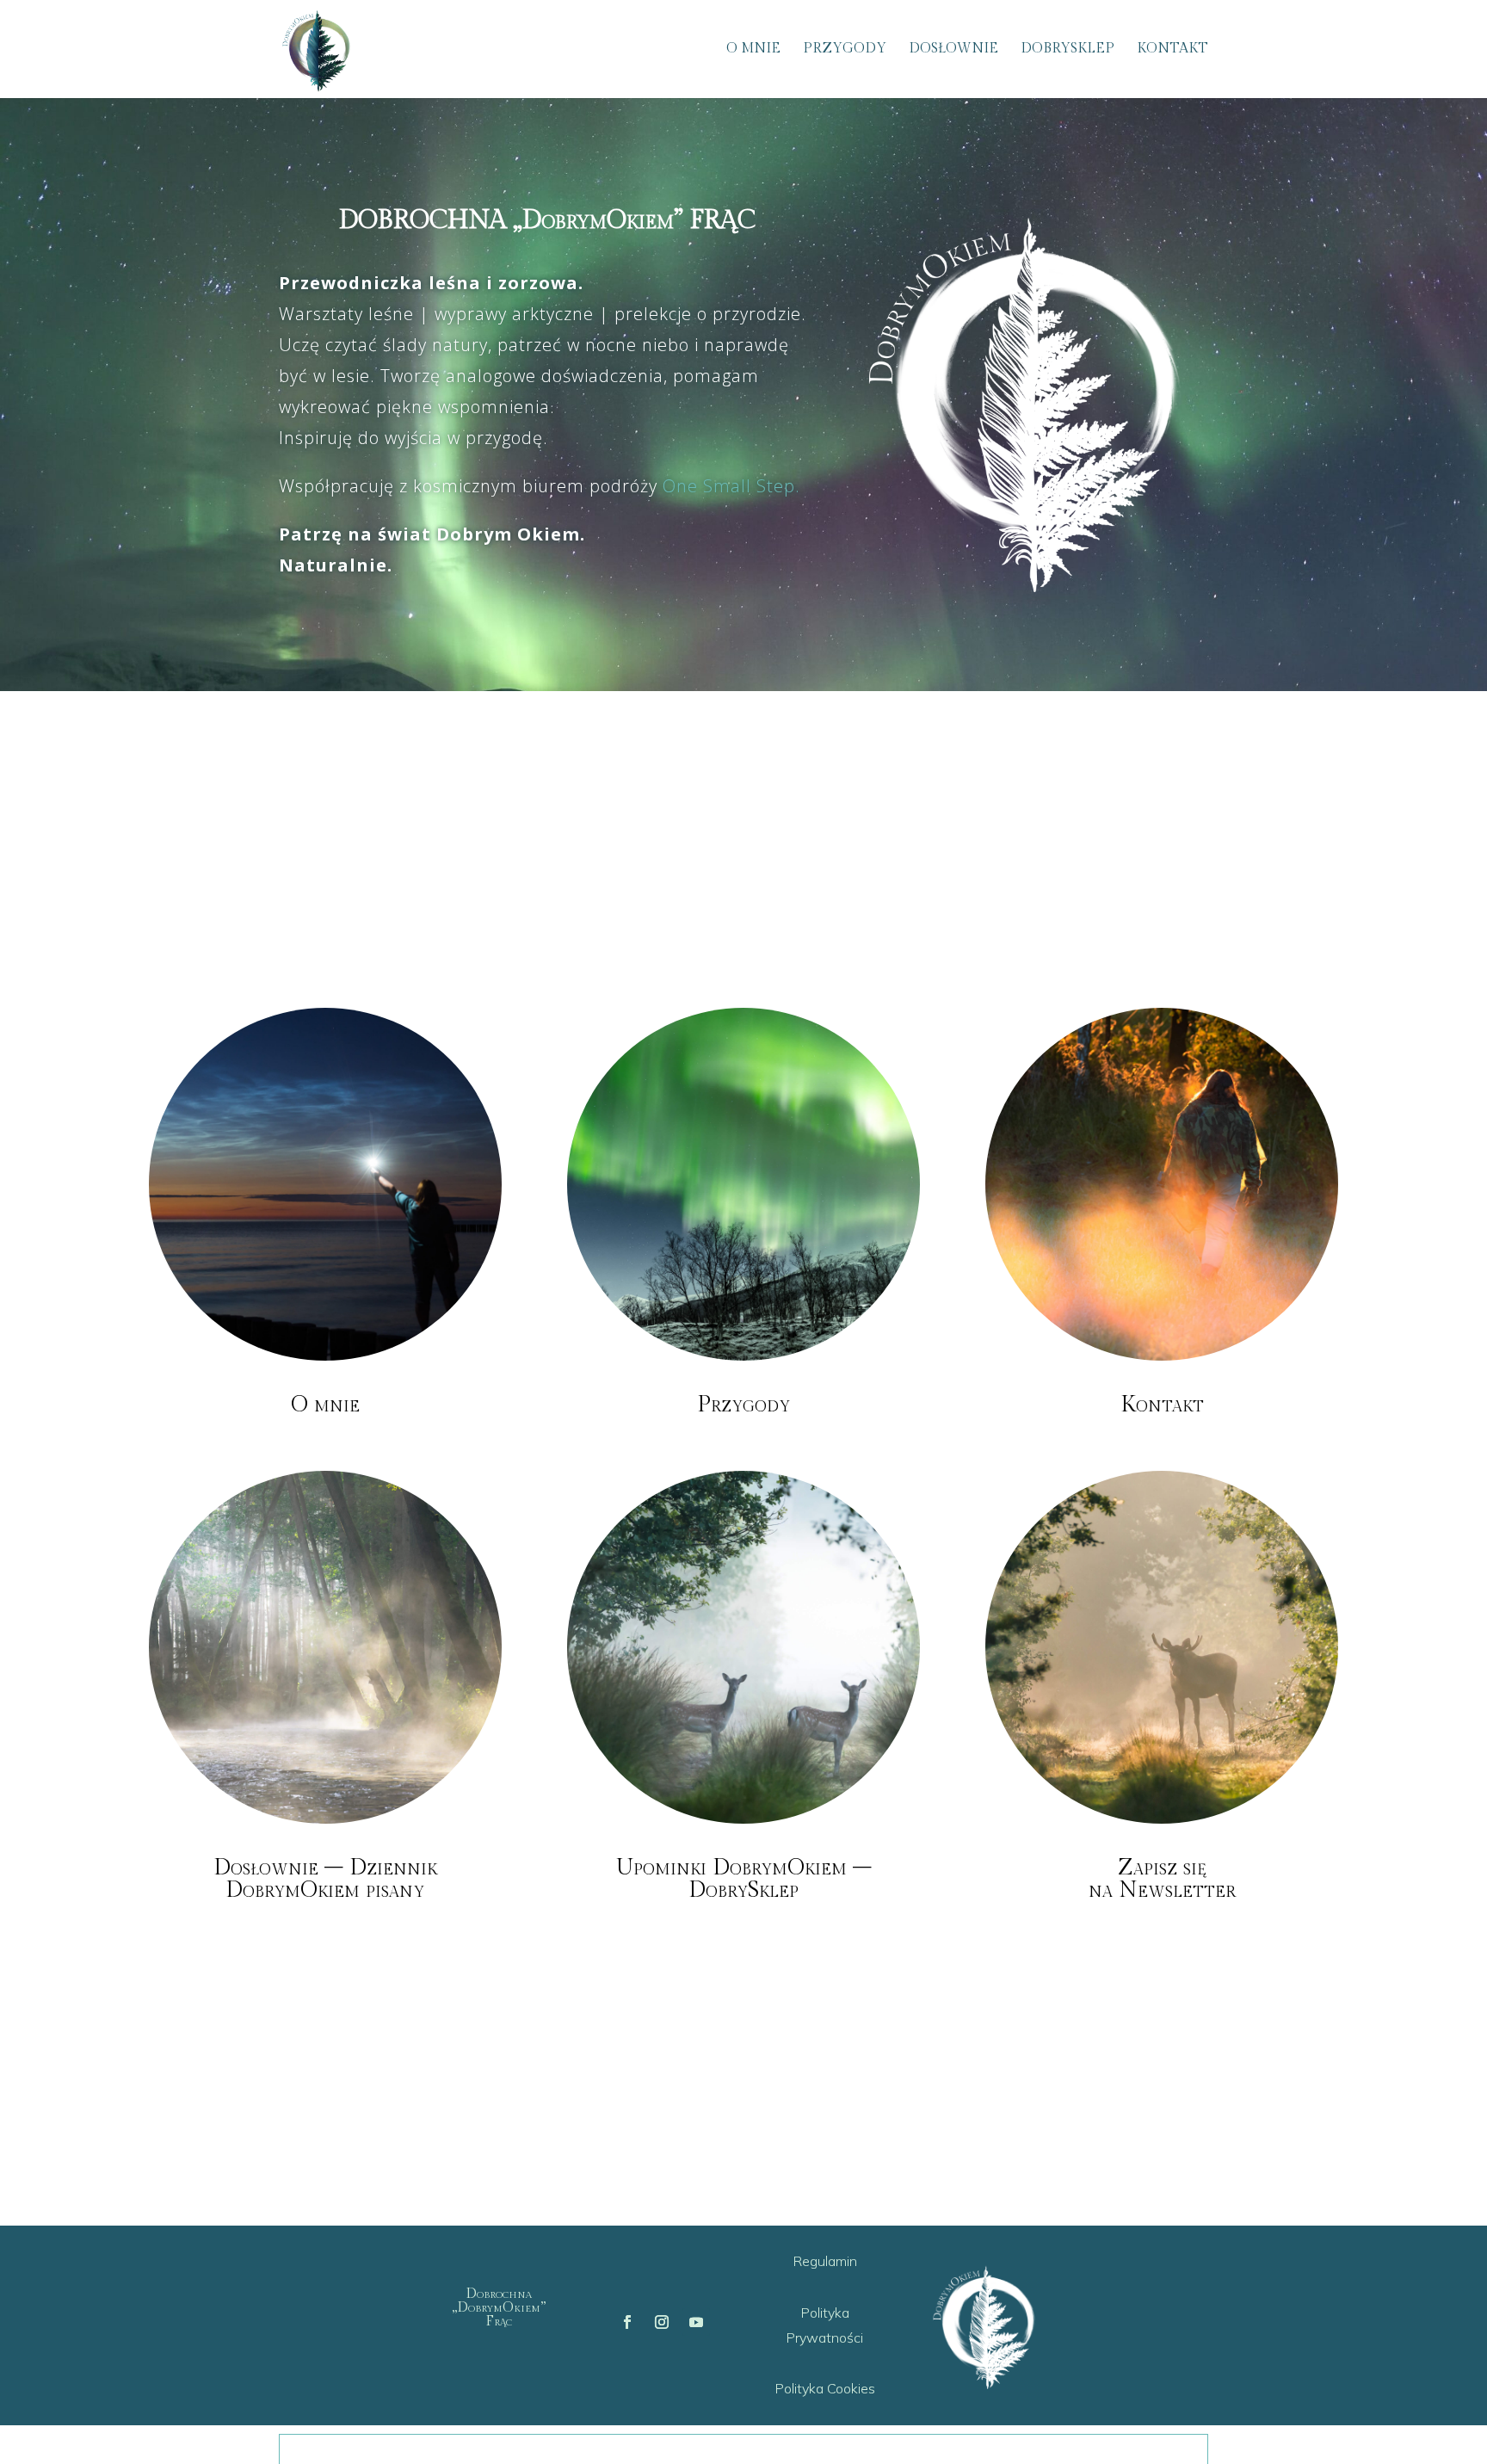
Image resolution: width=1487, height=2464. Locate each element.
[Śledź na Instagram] (662, 2322)
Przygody (845, 50)
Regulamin (825, 2261)
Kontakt (1172, 50)
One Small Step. (731, 486)
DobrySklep (1067, 50)
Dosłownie (953, 50)
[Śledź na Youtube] (696, 2322)
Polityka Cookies (825, 2388)
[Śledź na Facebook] (627, 2322)
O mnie (753, 50)
